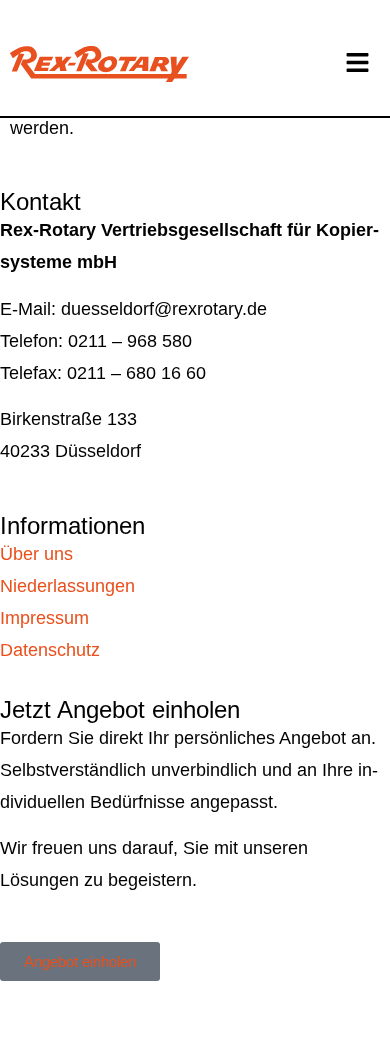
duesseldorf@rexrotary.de (164, 309)
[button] (357, 64)
